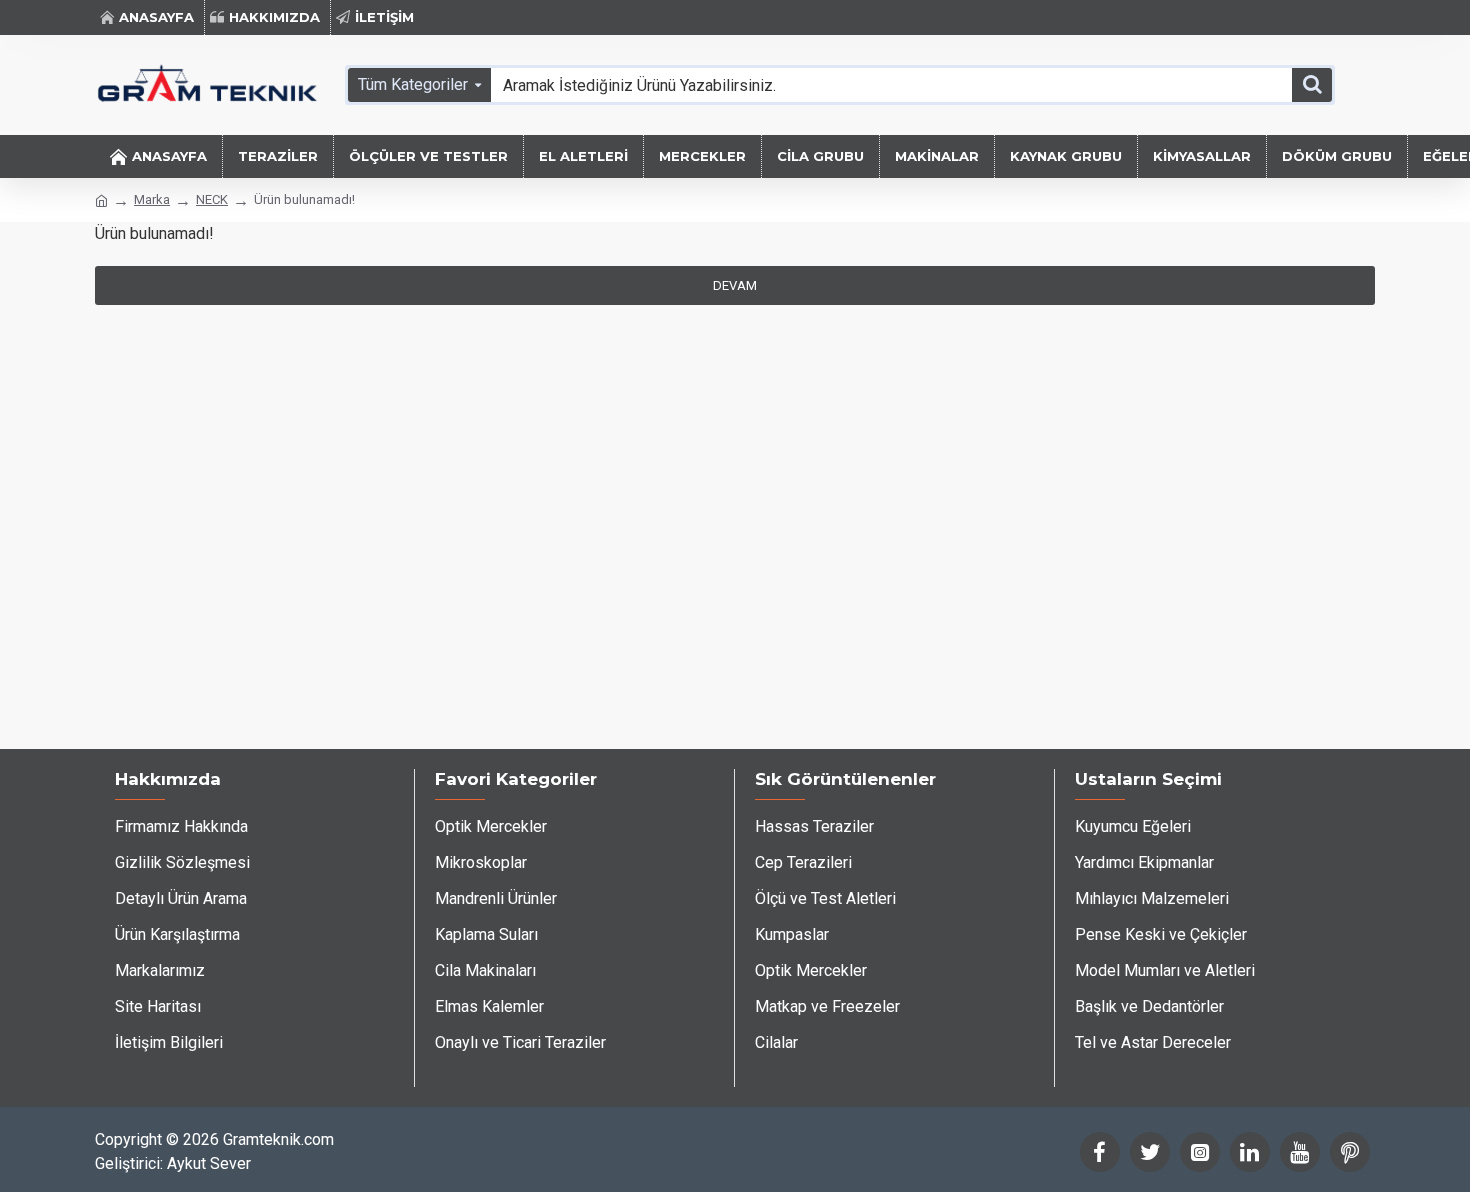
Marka (152, 199)
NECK (212, 199)
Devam (735, 285)
